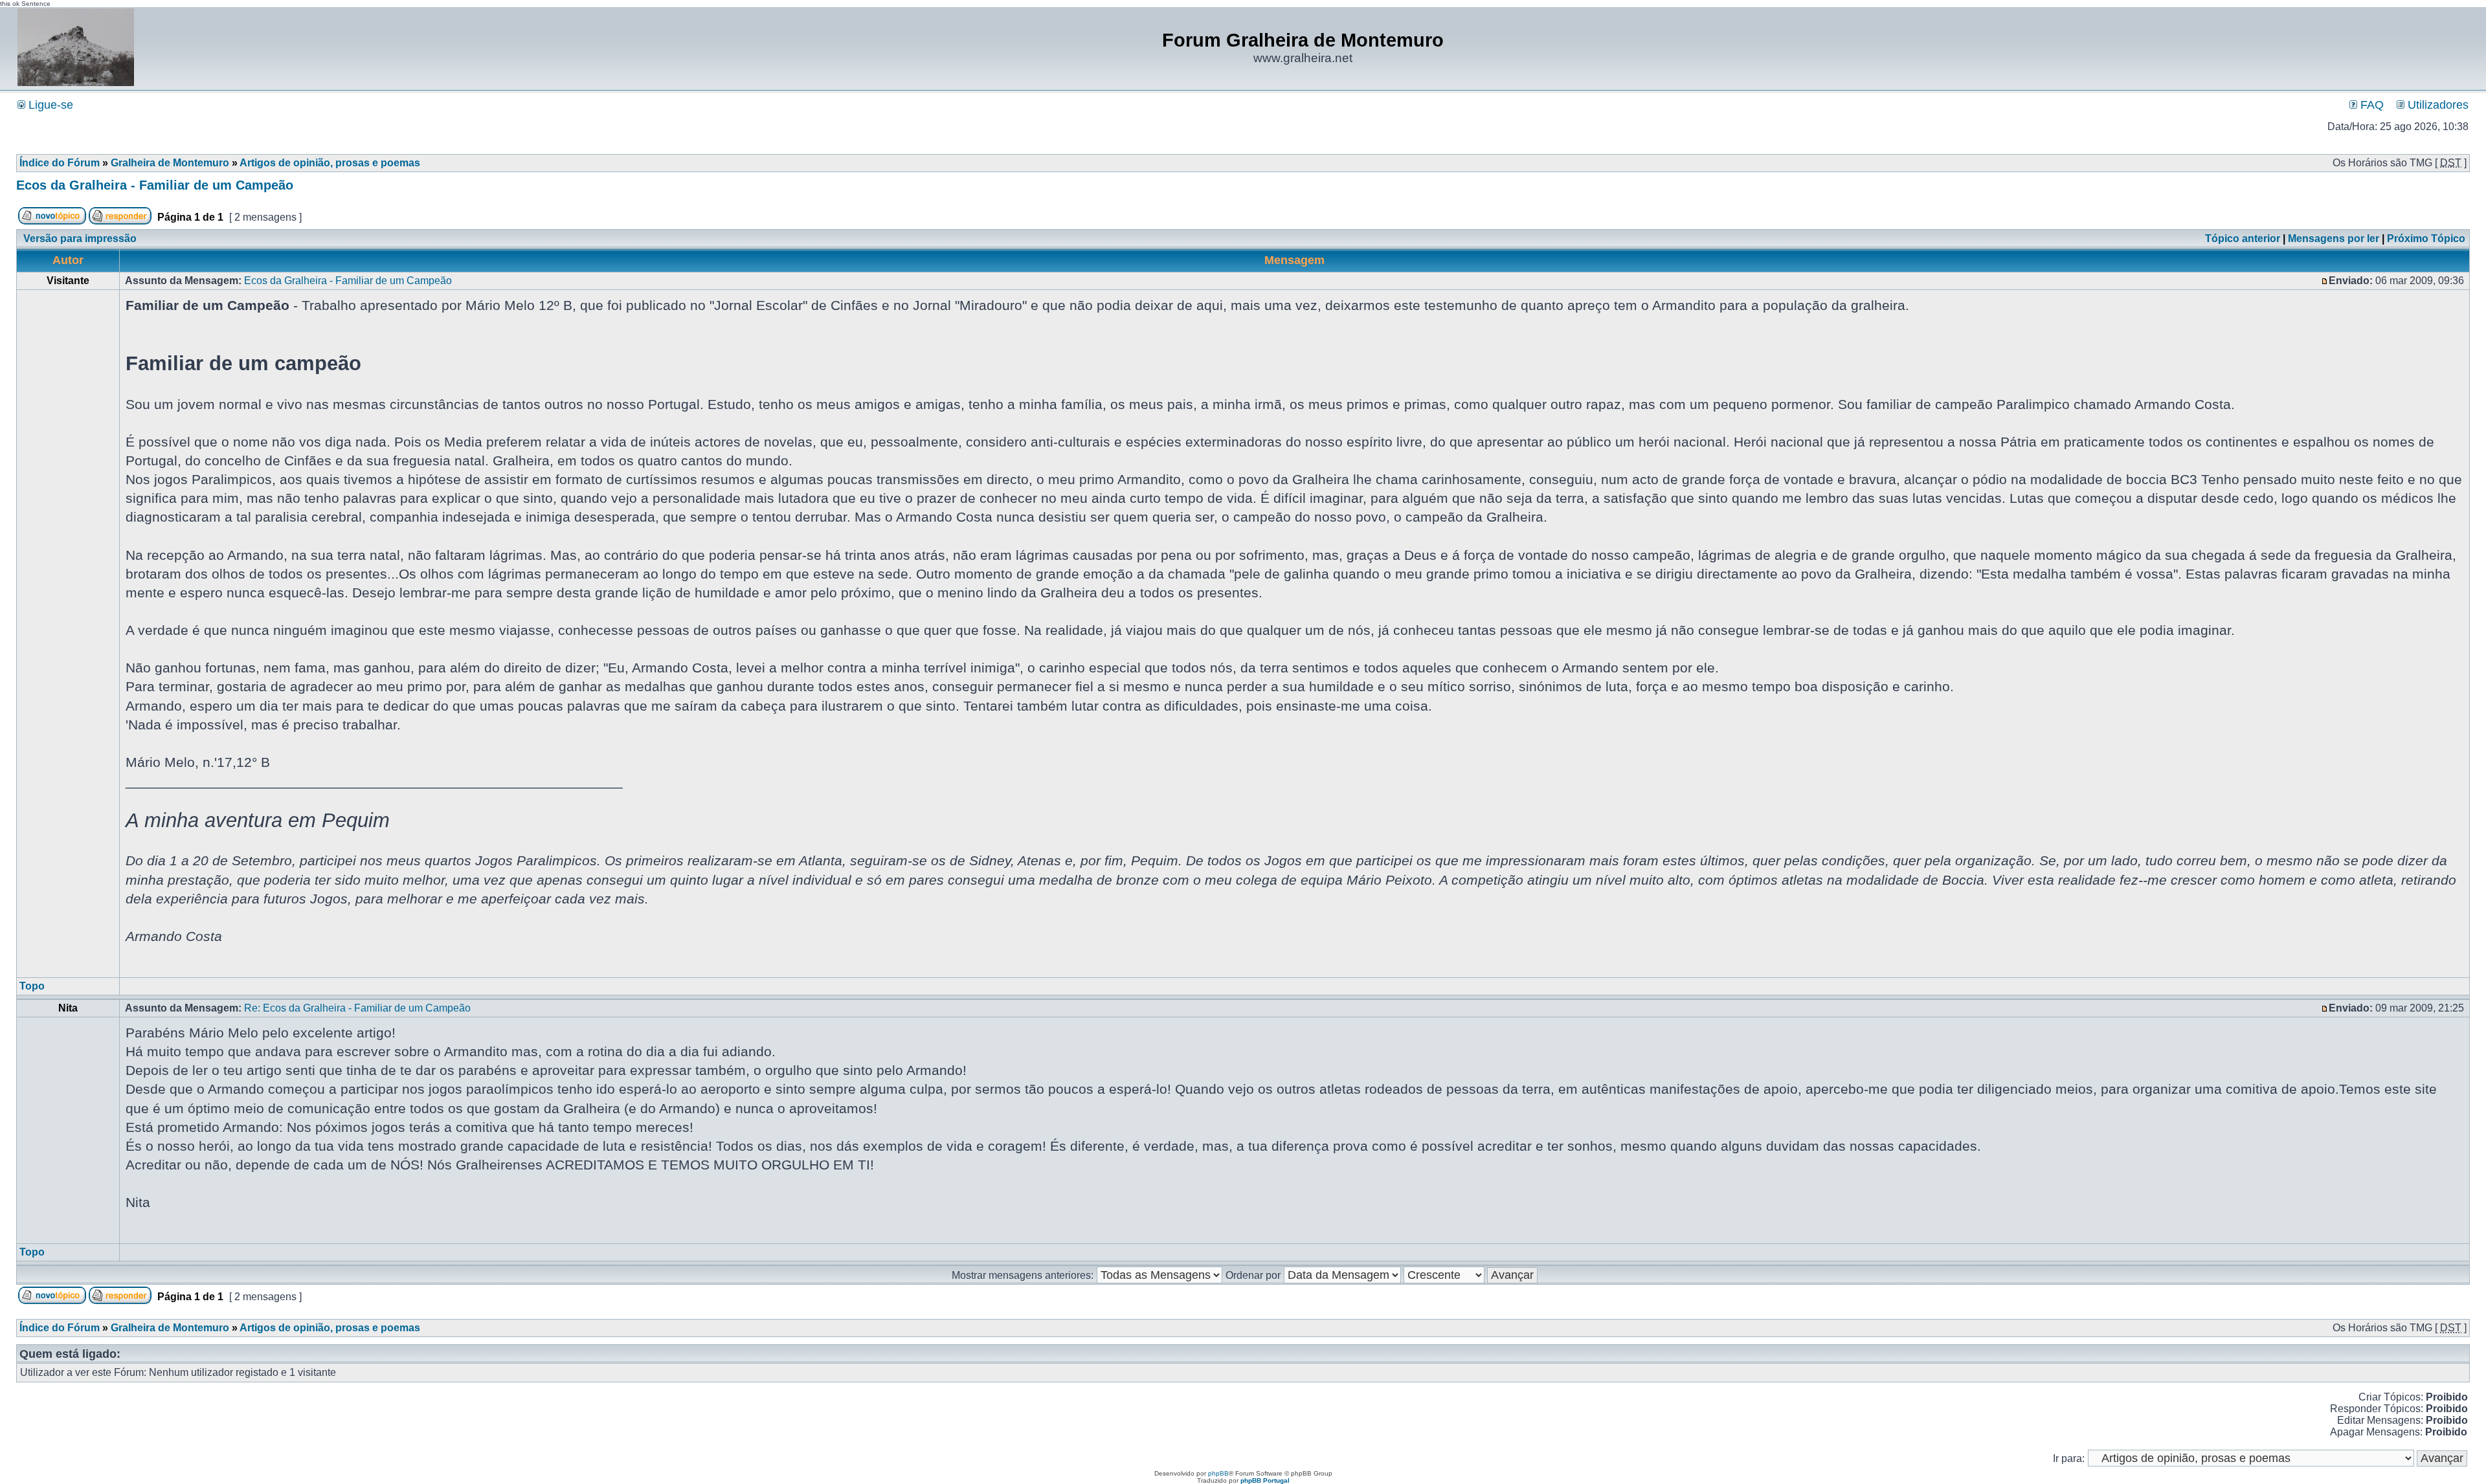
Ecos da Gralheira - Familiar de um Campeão (155, 185)
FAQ (2370, 105)
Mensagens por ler (2334, 238)
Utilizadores (2436, 105)
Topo (32, 986)
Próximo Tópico (2426, 238)
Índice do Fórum (60, 163)
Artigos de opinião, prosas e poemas (330, 163)
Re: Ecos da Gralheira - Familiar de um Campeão (357, 1008)
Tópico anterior (2243, 238)
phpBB (1218, 1473)
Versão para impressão (80, 238)
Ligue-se (49, 105)
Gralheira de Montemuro (170, 163)
